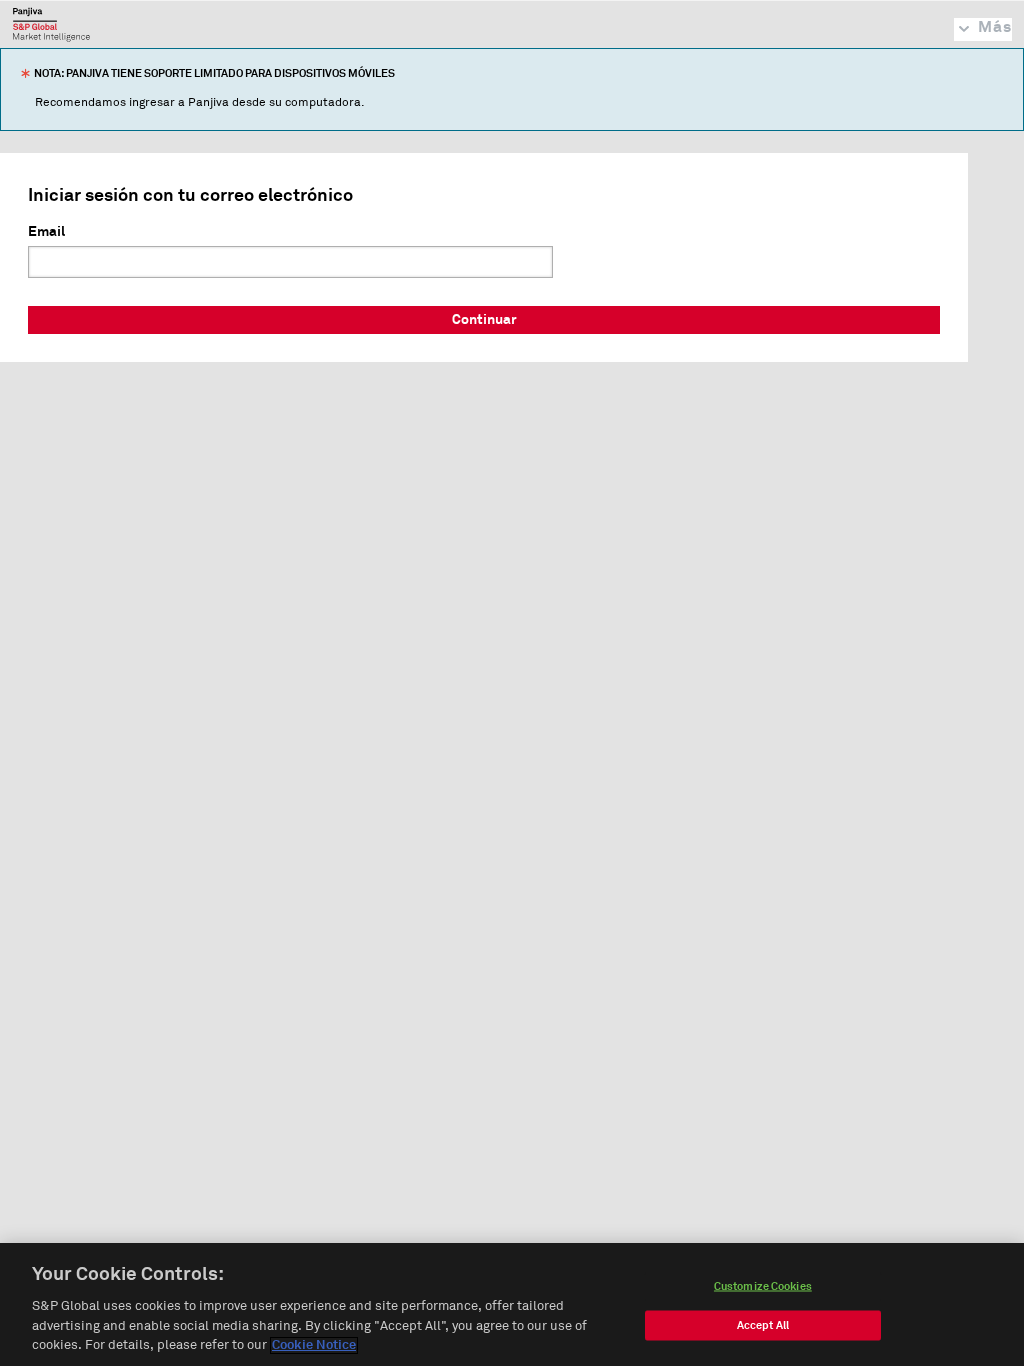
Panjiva (51, 24)
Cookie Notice (314, 1345)
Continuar (484, 320)
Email (46, 232)
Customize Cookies (763, 1286)
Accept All (763, 1325)
